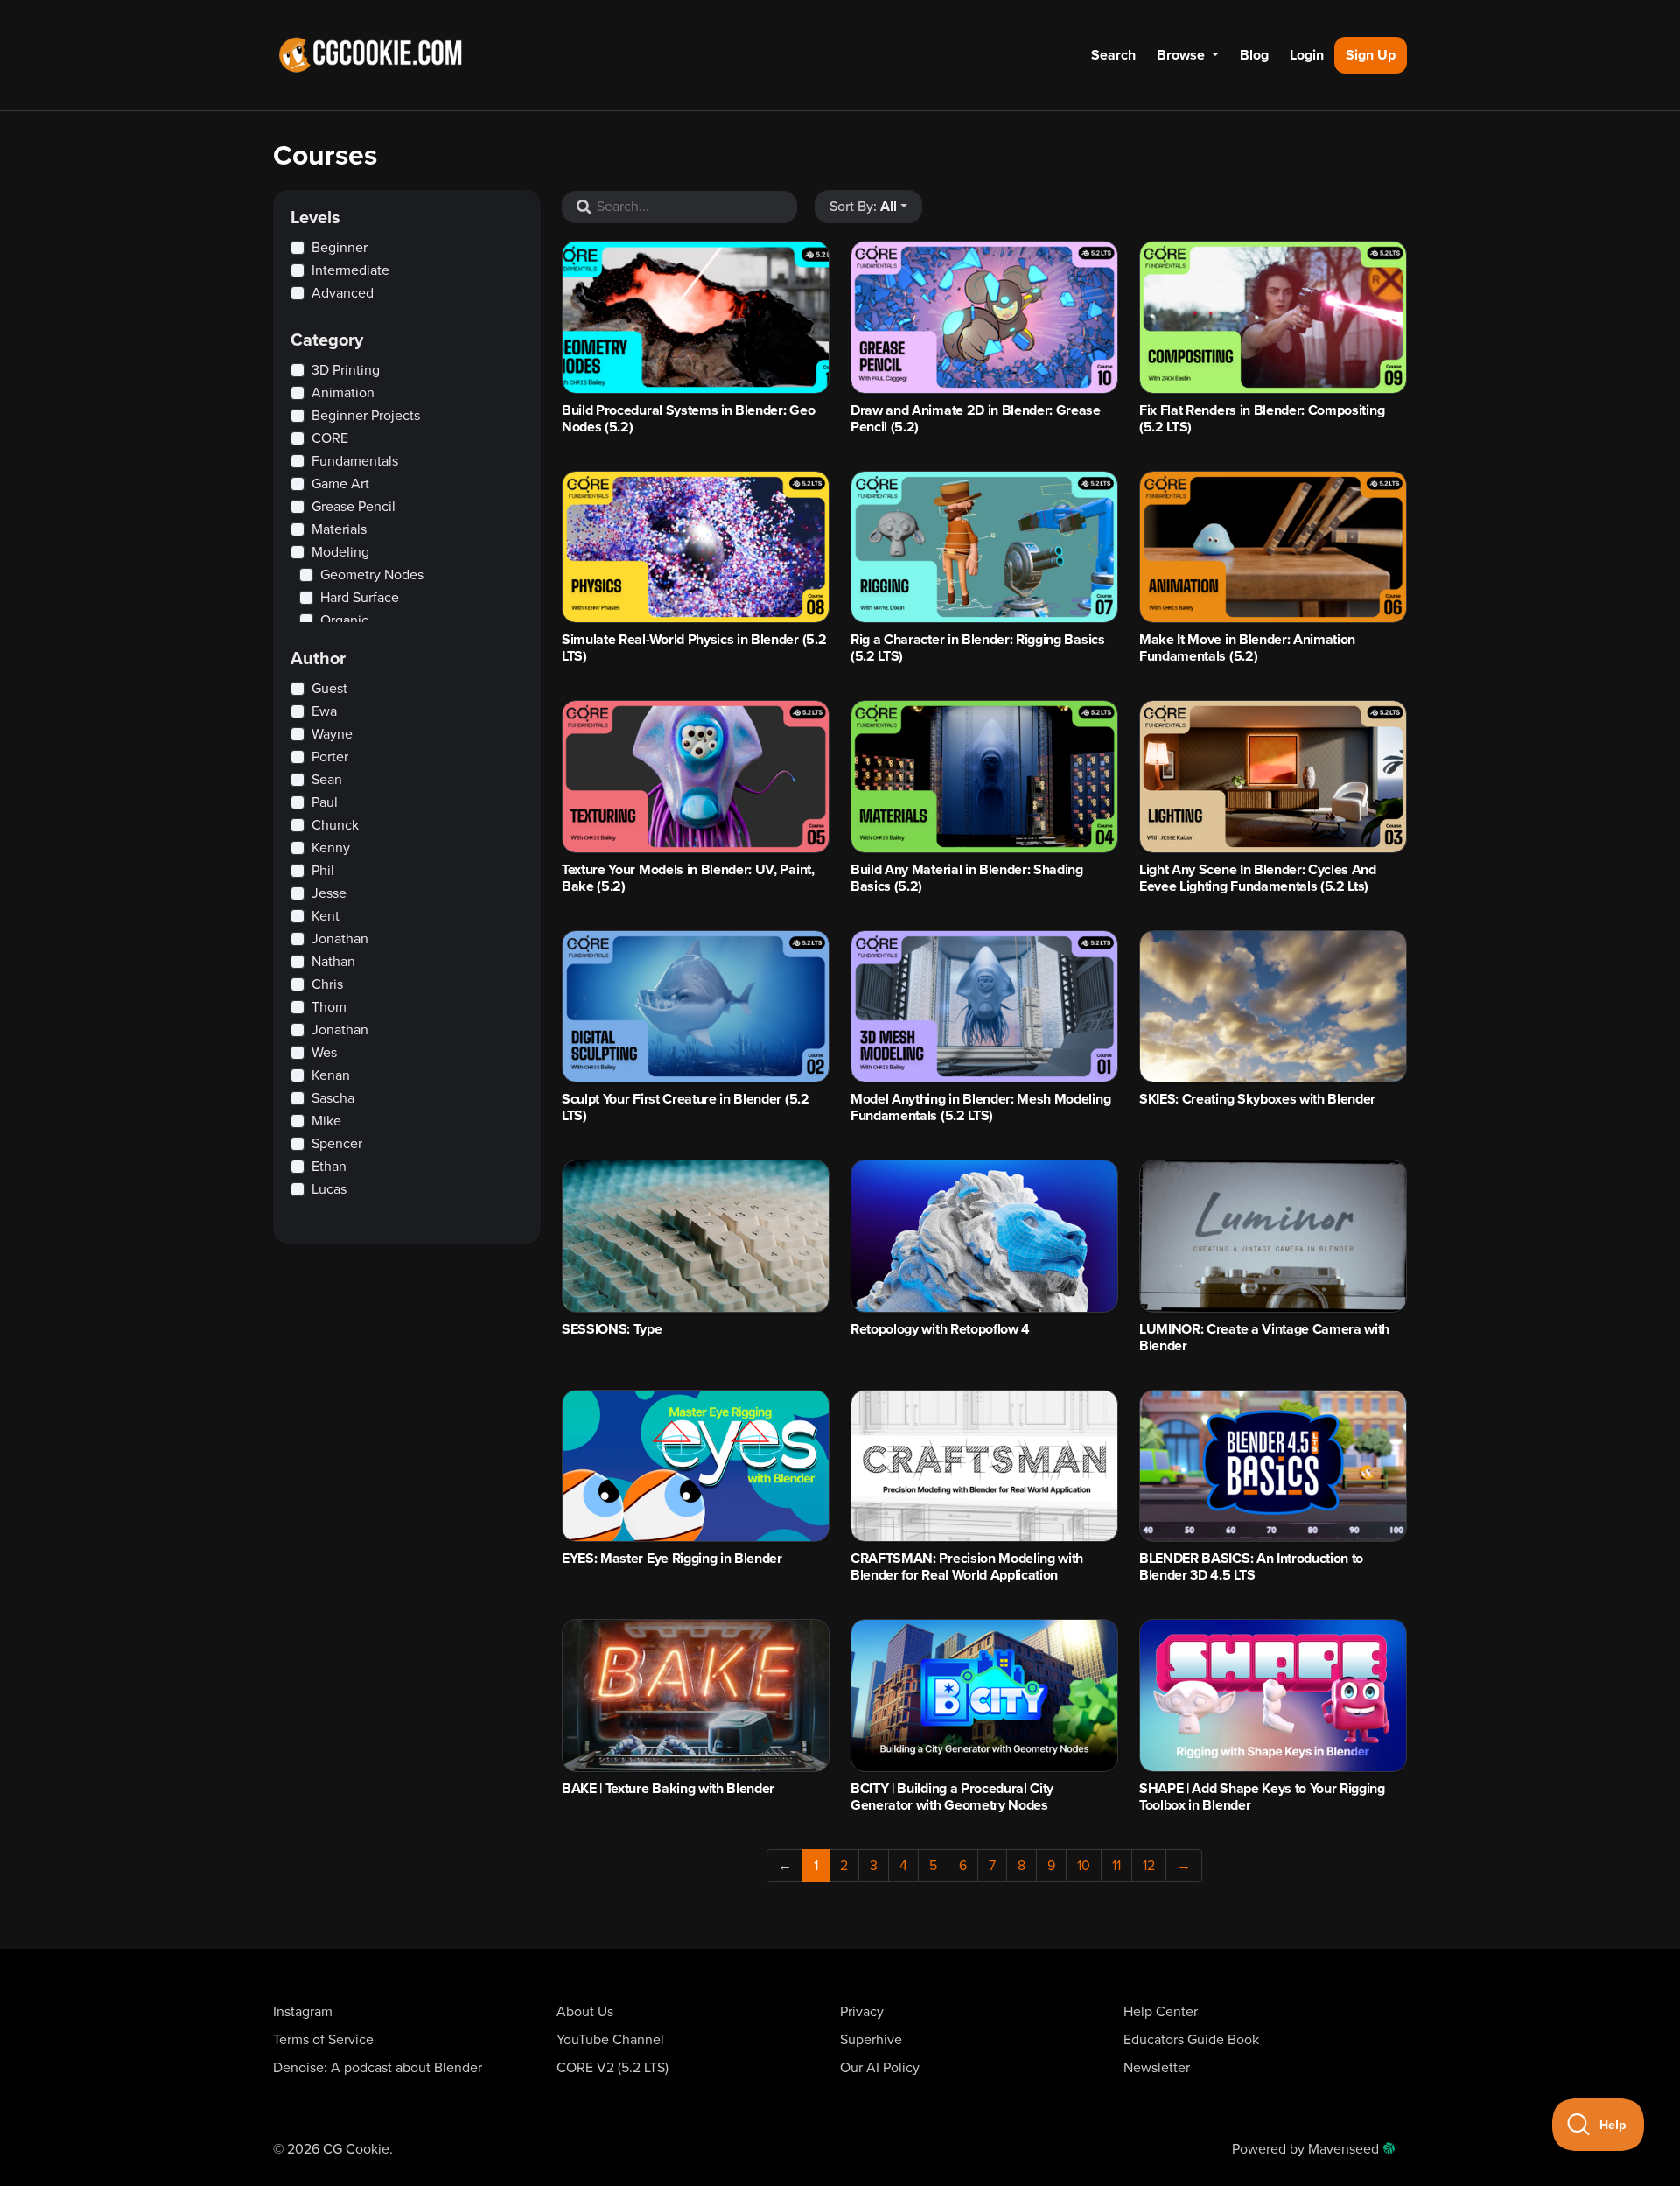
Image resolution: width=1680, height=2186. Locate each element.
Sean (327, 780)
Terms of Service (323, 2040)
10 (1084, 1866)
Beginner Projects (366, 416)
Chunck (335, 825)
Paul (325, 802)
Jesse (329, 893)
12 (1149, 1866)
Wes (324, 1053)
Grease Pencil (353, 507)
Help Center (1161, 2012)
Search (1113, 55)
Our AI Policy (880, 2068)
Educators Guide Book (1191, 2040)
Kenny (331, 848)
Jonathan (340, 939)
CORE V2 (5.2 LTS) (612, 2068)
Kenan (331, 1075)
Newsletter (1157, 2068)
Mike (326, 1121)
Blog (1254, 55)
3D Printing (346, 370)
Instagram (303, 2012)
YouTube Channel (610, 2040)
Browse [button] (1183, 55)
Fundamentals (355, 461)
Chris (327, 984)
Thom (329, 1007)
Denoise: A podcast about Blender (378, 2068)
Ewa (324, 711)
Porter (330, 757)
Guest (329, 689)
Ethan (329, 1167)
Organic (344, 620)
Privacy (862, 2012)
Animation (343, 393)
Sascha (333, 1098)
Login (1307, 55)
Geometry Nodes (372, 575)
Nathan (333, 962)
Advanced (343, 293)
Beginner (339, 248)
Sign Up (1371, 55)
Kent (325, 916)
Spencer (337, 1144)
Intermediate (350, 270)
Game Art (340, 484)
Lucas (329, 1189)
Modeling (340, 552)
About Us (585, 2012)
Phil (323, 871)
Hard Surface (360, 598)
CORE (330, 438)
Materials (339, 529)
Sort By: (863, 207)
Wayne (332, 734)
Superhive (871, 2040)
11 (1116, 1866)
